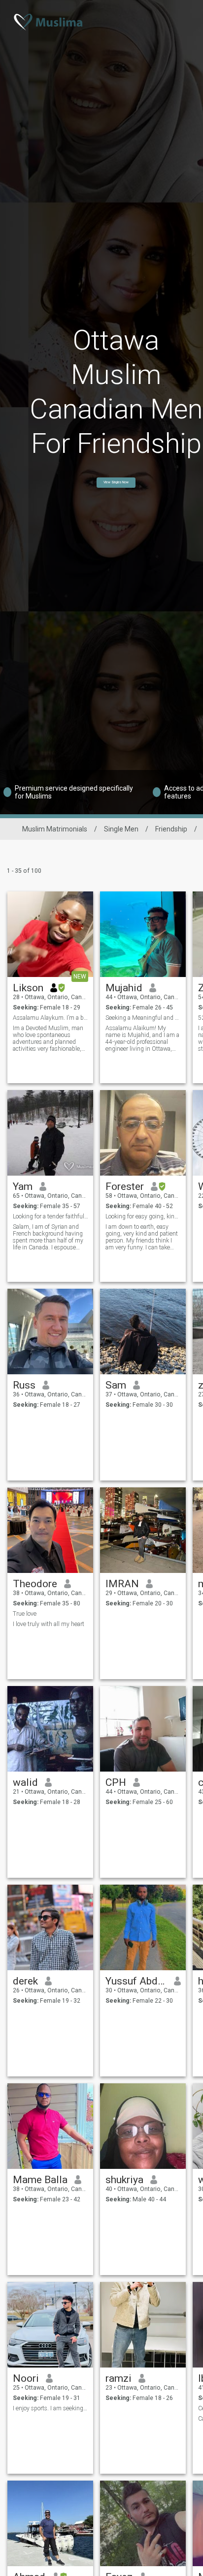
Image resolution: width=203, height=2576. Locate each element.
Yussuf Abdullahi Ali (136, 1981)
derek (25, 1981)
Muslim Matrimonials (55, 829)
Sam (116, 1385)
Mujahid (124, 988)
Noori (26, 2378)
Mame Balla (40, 2180)
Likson (28, 988)
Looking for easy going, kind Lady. (143, 1216)
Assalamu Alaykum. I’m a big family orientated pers (51, 1018)
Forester (125, 1186)
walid (25, 1782)
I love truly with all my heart (49, 1624)
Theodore (35, 1584)
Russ (24, 1385)
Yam (23, 1186)
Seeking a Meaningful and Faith (143, 1018)
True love (25, 1614)
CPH (116, 1782)
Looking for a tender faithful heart (51, 1216)
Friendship (171, 829)
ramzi (118, 2378)
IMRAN (122, 1584)
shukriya (124, 2180)
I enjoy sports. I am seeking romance (51, 2408)
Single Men (121, 829)
